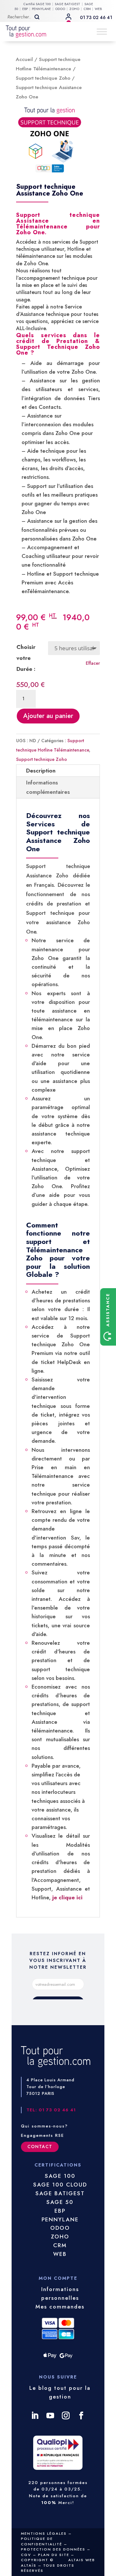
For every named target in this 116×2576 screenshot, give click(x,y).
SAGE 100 (43, 4)
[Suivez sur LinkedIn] (35, 2416)
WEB (98, 9)
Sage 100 (60, 2176)
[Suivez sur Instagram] (66, 2416)
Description (41, 771)
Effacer (93, 663)
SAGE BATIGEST (68, 4)
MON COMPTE (66, 15)
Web (60, 2254)
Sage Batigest (60, 2193)
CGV (26, 2555)
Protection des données (53, 2549)
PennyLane (60, 2219)
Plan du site (54, 2555)
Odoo (60, 2228)
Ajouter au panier (48, 716)
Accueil (24, 59)
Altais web (82, 2560)
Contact (40, 2147)
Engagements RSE (43, 2135)
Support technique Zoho (43, 78)
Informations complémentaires (48, 787)
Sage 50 (60, 2202)
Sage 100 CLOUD (60, 2185)
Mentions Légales (44, 2533)
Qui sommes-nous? (44, 2126)
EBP (25, 9)
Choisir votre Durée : (26, 658)
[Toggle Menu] (102, 31)
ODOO (60, 9)
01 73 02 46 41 (96, 17)
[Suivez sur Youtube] (50, 2416)
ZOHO (74, 9)
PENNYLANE (41, 9)
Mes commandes (60, 2307)
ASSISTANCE (108, 1311)
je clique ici (68, 1897)
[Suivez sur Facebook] (81, 2416)
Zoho (60, 2237)
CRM (87, 9)
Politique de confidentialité (42, 2541)
